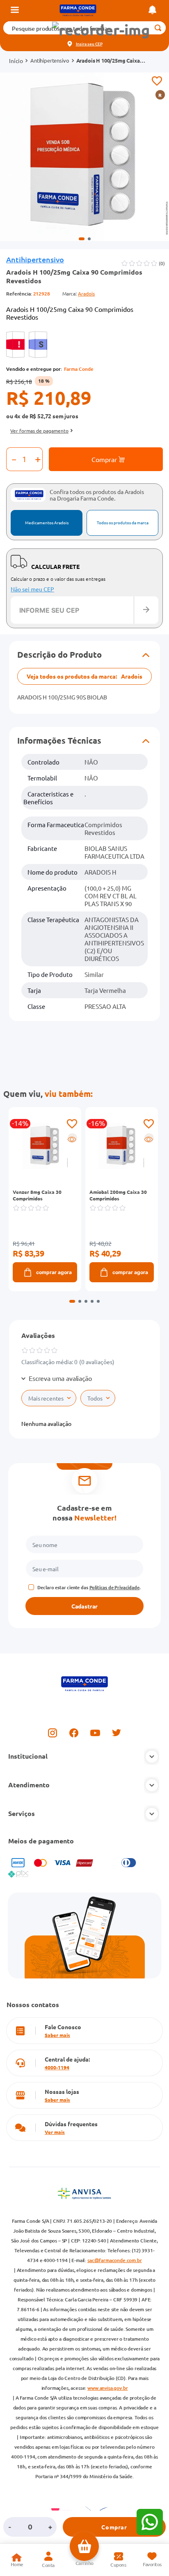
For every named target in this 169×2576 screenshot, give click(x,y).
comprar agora (54, 1272)
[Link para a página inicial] (16, 61)
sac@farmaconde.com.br (115, 2260)
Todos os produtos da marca (123, 522)
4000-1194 (57, 2067)
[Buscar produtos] (158, 28)
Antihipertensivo (50, 61)
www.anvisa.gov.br (107, 2388)
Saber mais (57, 2035)
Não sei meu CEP (32, 589)
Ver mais (55, 2132)
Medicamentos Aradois (47, 522)
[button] (101, 30)
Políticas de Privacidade (114, 1587)
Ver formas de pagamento (39, 431)
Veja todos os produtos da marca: (84, 676)
